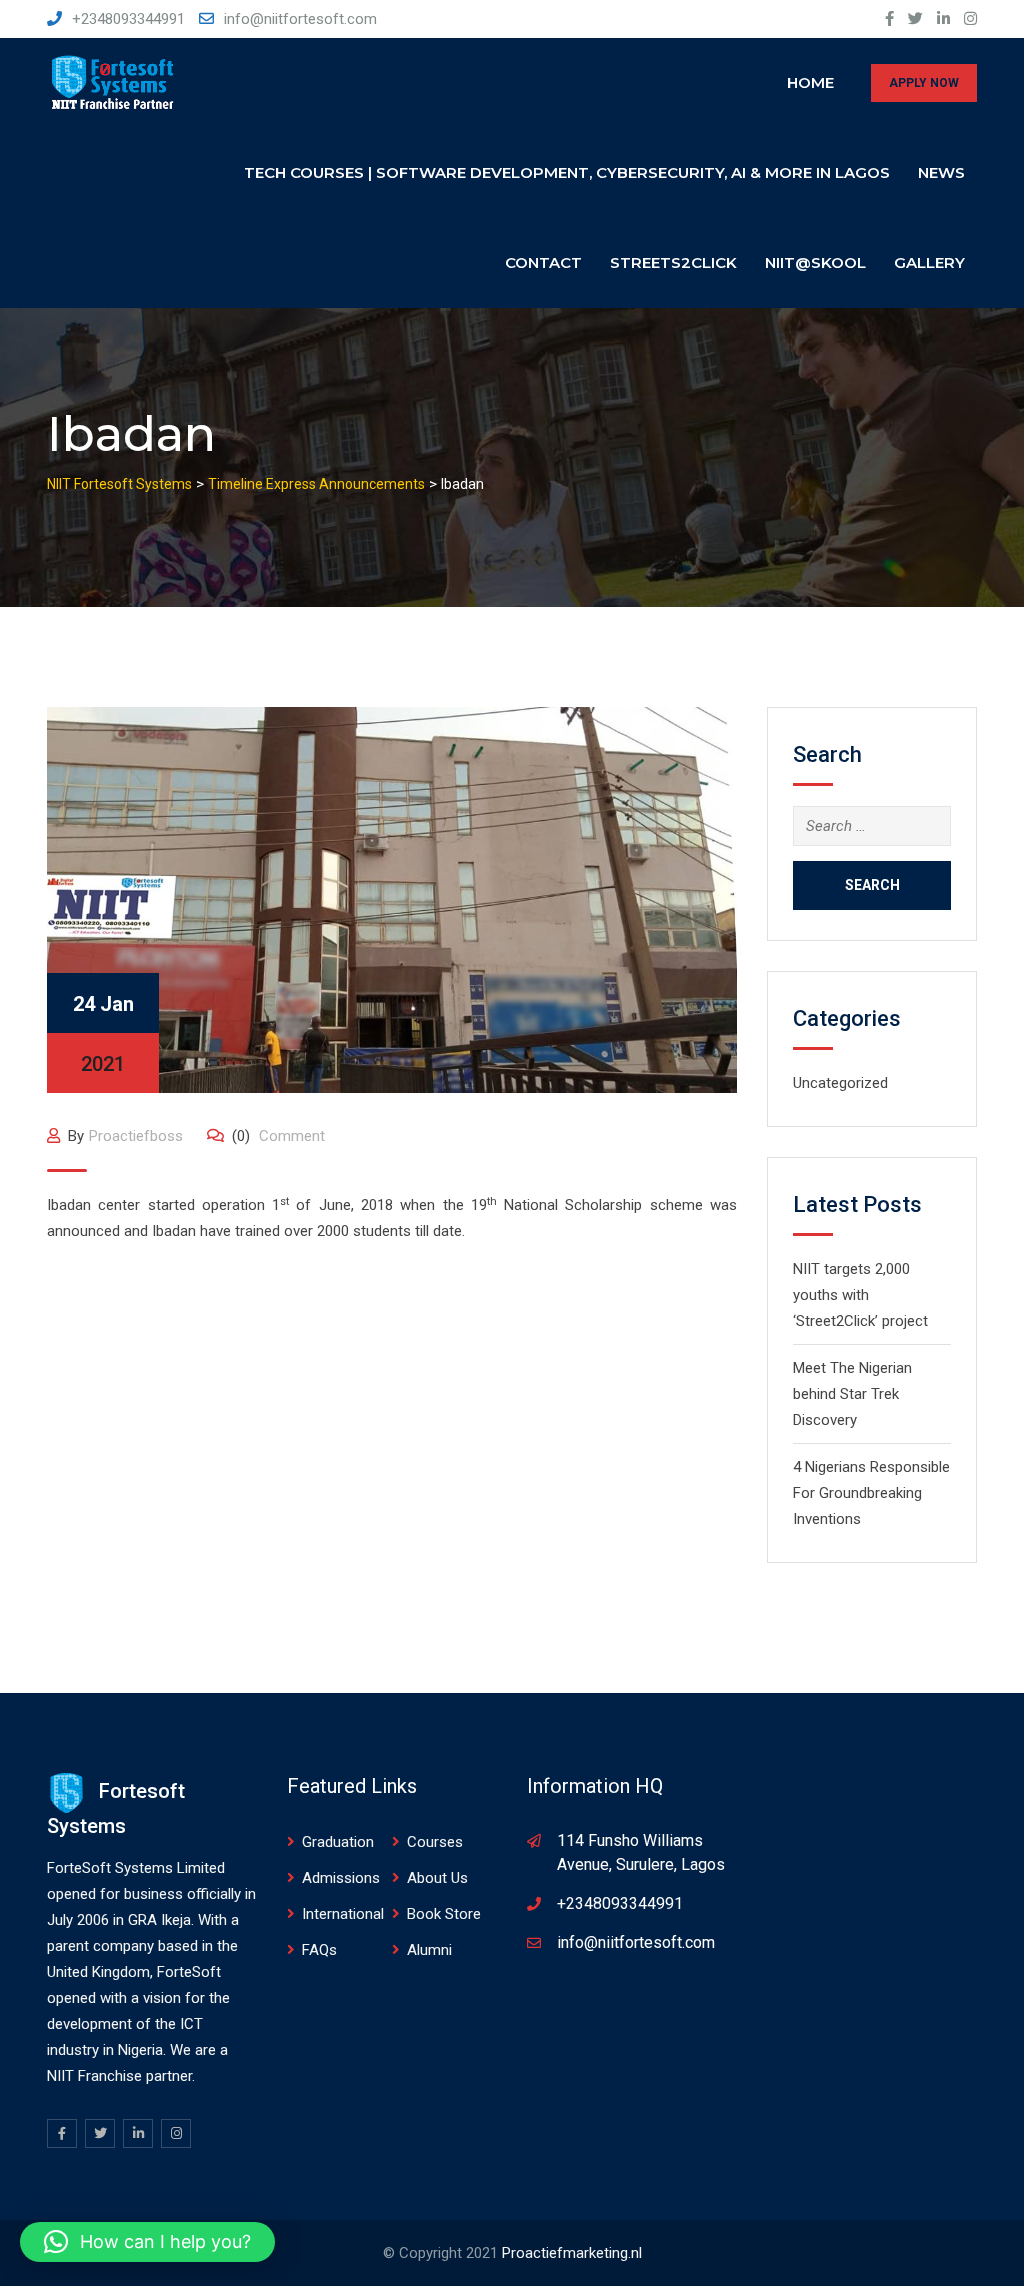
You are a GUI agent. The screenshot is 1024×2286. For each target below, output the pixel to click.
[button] (147, 2242)
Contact (543, 262)
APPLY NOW (924, 83)
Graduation (338, 1842)
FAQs (319, 1950)
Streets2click (673, 262)
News (941, 172)
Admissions (341, 1878)
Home (810, 82)
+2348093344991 (128, 19)
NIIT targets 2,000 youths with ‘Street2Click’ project (860, 1295)
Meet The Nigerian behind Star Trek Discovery (852, 1394)
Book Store (444, 1914)
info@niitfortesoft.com (300, 19)
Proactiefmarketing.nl (572, 2253)
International (343, 1914)
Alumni (429, 1950)
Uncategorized (840, 1083)
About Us (437, 1878)
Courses (435, 1842)
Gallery (929, 262)
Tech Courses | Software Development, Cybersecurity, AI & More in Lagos (567, 172)
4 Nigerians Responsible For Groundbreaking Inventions (871, 1493)
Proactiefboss (136, 1136)
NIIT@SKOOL (815, 262)
